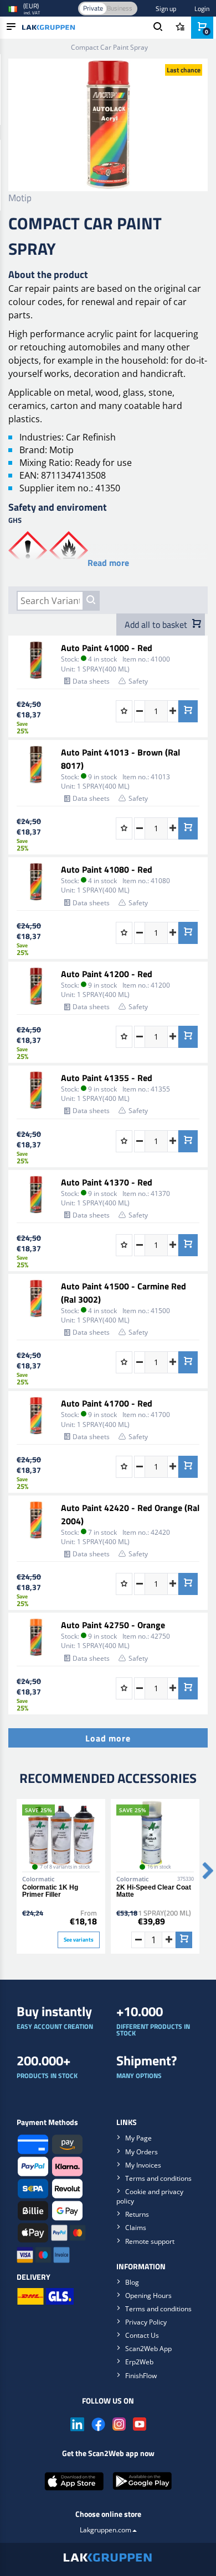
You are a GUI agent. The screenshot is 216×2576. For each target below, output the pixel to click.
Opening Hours (148, 2296)
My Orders (142, 2152)
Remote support (150, 2241)
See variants (79, 1940)
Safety (138, 681)
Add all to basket (157, 625)
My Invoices (143, 2165)
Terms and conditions (158, 2178)
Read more (108, 563)
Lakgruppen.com (106, 2530)
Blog (132, 2282)
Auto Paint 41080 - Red (107, 869)
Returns (137, 2214)
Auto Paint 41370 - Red (107, 1182)
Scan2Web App (148, 2349)
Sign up (166, 9)
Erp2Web (139, 2362)
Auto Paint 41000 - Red (107, 648)
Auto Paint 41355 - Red (107, 1078)
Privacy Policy (146, 2322)
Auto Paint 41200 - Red (107, 974)
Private (93, 8)
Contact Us (142, 2335)
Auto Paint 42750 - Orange (113, 1625)
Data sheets (91, 681)
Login (202, 9)
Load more (108, 1738)
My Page (138, 2138)
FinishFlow (141, 2376)
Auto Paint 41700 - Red (107, 1403)
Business (120, 8)
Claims (136, 2228)
